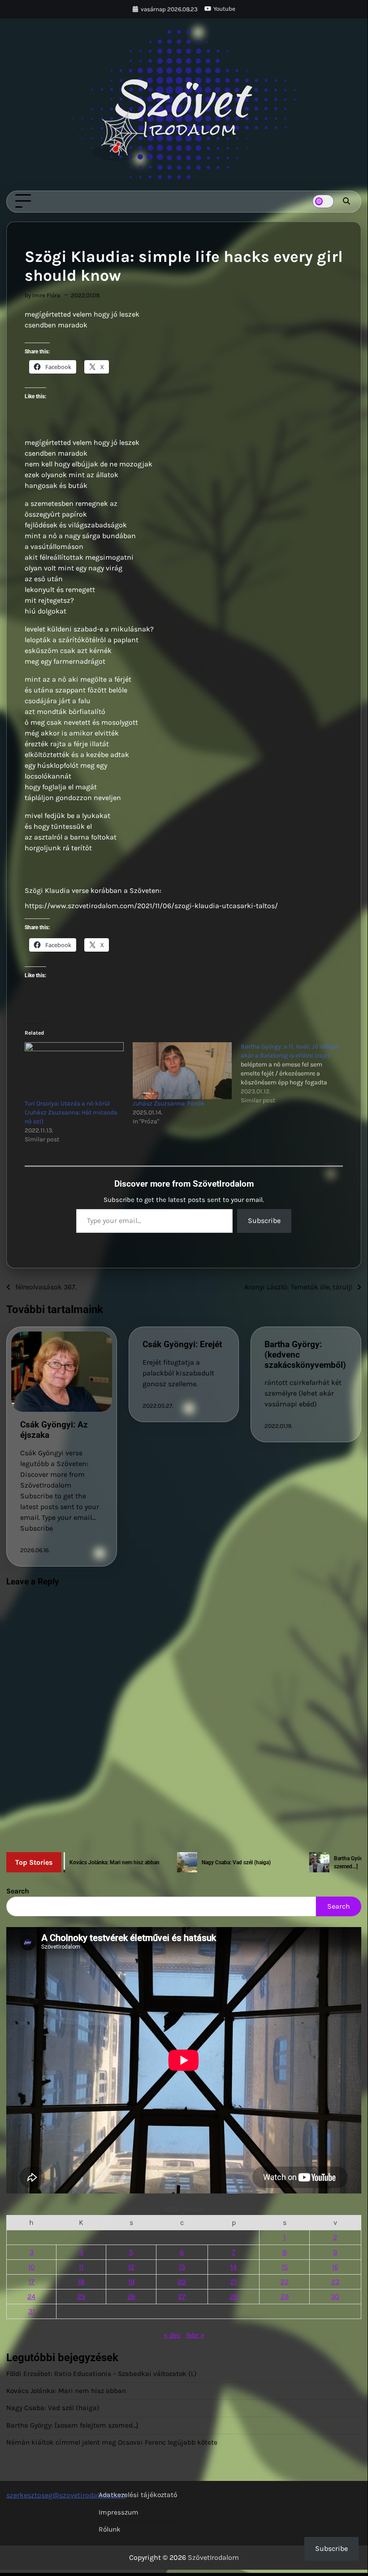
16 (335, 2267)
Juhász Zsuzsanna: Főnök (169, 1103)
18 (81, 2282)
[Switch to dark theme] (323, 201)
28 (234, 2296)
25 (81, 2296)
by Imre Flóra (42, 295)
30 (335, 2296)
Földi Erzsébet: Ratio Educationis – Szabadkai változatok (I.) (102, 2374)
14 (234, 2267)
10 (32, 2267)
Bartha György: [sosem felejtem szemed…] (72, 2425)
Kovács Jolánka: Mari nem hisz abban (66, 2391)
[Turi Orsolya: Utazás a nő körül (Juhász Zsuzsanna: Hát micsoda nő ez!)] (74, 1070)
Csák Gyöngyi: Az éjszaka (54, 1430)
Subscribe (264, 1221)
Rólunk (110, 2529)
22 (285, 2282)
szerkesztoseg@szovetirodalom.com (66, 2495)
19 (131, 2282)
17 (32, 2282)
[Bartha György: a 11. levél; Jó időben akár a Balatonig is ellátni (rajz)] (295, 1074)
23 (335, 2282)
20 (182, 2282)
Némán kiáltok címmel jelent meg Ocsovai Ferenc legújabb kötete (112, 2442)
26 (131, 2296)
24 (31, 2296)
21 (234, 2282)
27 (182, 2296)
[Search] (346, 201)
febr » (195, 2335)
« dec (172, 2335)
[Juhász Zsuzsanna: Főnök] (182, 1070)
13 (182, 2267)
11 (81, 2267)
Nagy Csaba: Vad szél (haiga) (53, 2408)
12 (131, 2267)
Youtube (224, 9)
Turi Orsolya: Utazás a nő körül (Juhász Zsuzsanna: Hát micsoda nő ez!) (71, 1112)
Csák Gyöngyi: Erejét (182, 1344)
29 (285, 2296)
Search (18, 1891)
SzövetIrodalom (213, 2557)
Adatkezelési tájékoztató (138, 2495)
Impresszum (119, 2512)
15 (285, 2267)
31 (31, 2311)
